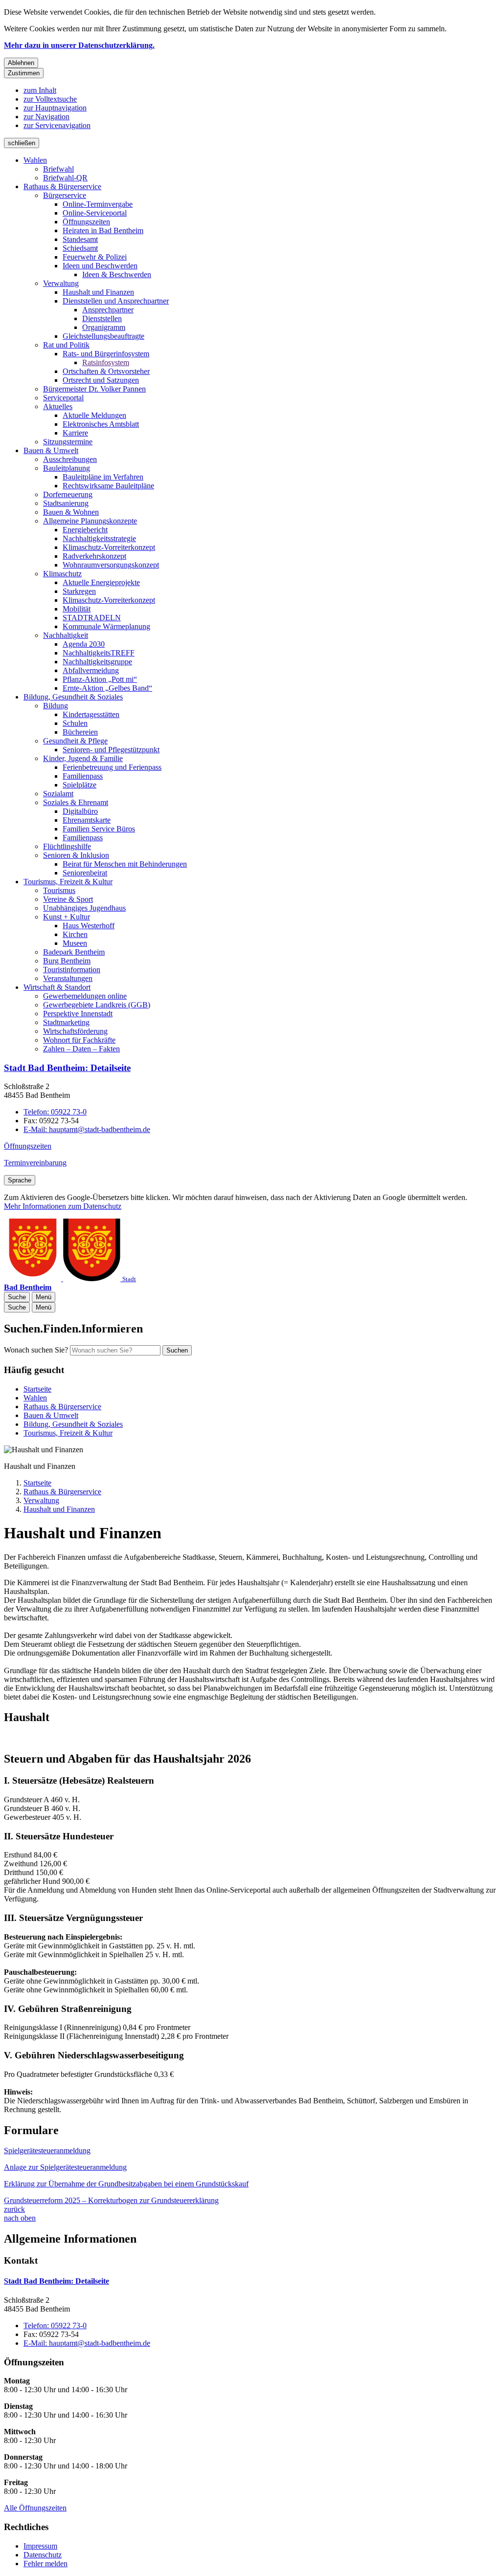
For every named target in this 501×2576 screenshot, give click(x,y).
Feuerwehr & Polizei (95, 257)
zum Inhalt (40, 90)
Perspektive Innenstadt (78, 1014)
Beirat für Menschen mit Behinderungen (125, 864)
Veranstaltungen (68, 978)
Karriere (75, 433)
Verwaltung (61, 283)
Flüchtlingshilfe (67, 846)
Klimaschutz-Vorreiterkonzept (109, 547)
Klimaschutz (62, 574)
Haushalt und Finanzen (98, 292)
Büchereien (80, 732)
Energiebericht (85, 530)
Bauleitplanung (67, 468)
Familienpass (83, 776)
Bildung (56, 706)
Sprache (20, 1180)
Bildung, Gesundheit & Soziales (73, 697)
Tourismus (59, 890)
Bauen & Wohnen (71, 512)
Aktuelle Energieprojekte (101, 582)
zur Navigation (46, 117)
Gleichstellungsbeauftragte (103, 336)
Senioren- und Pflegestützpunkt (111, 750)
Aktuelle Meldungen (94, 415)
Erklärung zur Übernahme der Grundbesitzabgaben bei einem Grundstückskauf (126, 2184)
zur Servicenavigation (57, 125)
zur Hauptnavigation (55, 108)
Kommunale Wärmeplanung (106, 626)
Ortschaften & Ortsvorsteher (106, 371)
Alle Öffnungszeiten (35, 2508)
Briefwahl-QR (65, 178)
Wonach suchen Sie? (36, 1350)
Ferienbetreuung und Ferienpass (112, 767)
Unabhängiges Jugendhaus (84, 908)
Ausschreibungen (70, 459)
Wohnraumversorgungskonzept (111, 565)
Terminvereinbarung (35, 1163)
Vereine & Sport (68, 899)
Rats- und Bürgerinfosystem (106, 354)
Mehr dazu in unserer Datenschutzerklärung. (79, 45)
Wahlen (35, 160)
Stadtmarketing (66, 1022)
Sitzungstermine (68, 442)
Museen (75, 943)
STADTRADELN (92, 618)
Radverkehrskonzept (94, 556)
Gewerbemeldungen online (85, 996)
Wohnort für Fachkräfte (79, 1040)
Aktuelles (58, 406)
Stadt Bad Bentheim (67, 1068)
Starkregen (79, 591)
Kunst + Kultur (67, 917)
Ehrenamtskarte (87, 820)
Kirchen (75, 934)
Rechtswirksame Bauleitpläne (108, 486)
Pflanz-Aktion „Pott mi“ (100, 679)
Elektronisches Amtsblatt (101, 424)
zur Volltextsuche (50, 99)
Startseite (37, 1483)
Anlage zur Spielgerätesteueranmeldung (65, 2167)
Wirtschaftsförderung (75, 1031)
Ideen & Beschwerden (117, 274)
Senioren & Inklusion (76, 855)
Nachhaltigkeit (66, 635)
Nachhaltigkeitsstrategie (99, 538)
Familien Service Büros (99, 829)
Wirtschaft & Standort (57, 987)
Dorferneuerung (68, 494)
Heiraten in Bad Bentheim (103, 230)
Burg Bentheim (67, 961)
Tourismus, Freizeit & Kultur (68, 882)
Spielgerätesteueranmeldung (47, 2150)
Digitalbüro (80, 811)
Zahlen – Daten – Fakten (81, 1049)
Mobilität (77, 609)
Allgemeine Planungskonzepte (90, 521)
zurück (14, 2209)
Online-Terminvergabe (98, 204)
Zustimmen (24, 73)
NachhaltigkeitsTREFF (99, 653)
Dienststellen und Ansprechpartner (116, 301)
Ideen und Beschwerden (100, 266)
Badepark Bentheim (74, 952)
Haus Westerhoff (89, 926)
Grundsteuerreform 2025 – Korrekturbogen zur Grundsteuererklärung (111, 2200)
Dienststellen (102, 318)
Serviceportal (63, 398)
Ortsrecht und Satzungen (101, 380)
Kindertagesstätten (91, 714)
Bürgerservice (65, 195)
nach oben (20, 2218)
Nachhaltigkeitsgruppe (97, 662)
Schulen (75, 723)
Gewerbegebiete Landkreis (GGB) (97, 1005)
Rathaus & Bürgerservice (62, 186)
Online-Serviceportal (95, 213)
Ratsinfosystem (106, 362)
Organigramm (104, 327)
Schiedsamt (80, 248)
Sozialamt (58, 794)
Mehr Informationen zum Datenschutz (63, 1206)
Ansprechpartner (108, 310)
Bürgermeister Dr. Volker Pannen (94, 389)
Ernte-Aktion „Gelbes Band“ (107, 688)
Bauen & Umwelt (51, 450)
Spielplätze (80, 785)
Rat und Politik (66, 345)
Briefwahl (58, 169)
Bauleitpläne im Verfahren (103, 477)
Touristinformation (72, 970)
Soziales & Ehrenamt (76, 802)
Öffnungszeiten (86, 222)
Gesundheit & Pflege (75, 741)
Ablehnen (21, 63)
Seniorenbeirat (85, 873)
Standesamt (80, 239)
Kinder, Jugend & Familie (83, 758)
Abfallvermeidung (91, 670)
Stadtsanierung (66, 503)
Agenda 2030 (84, 644)
